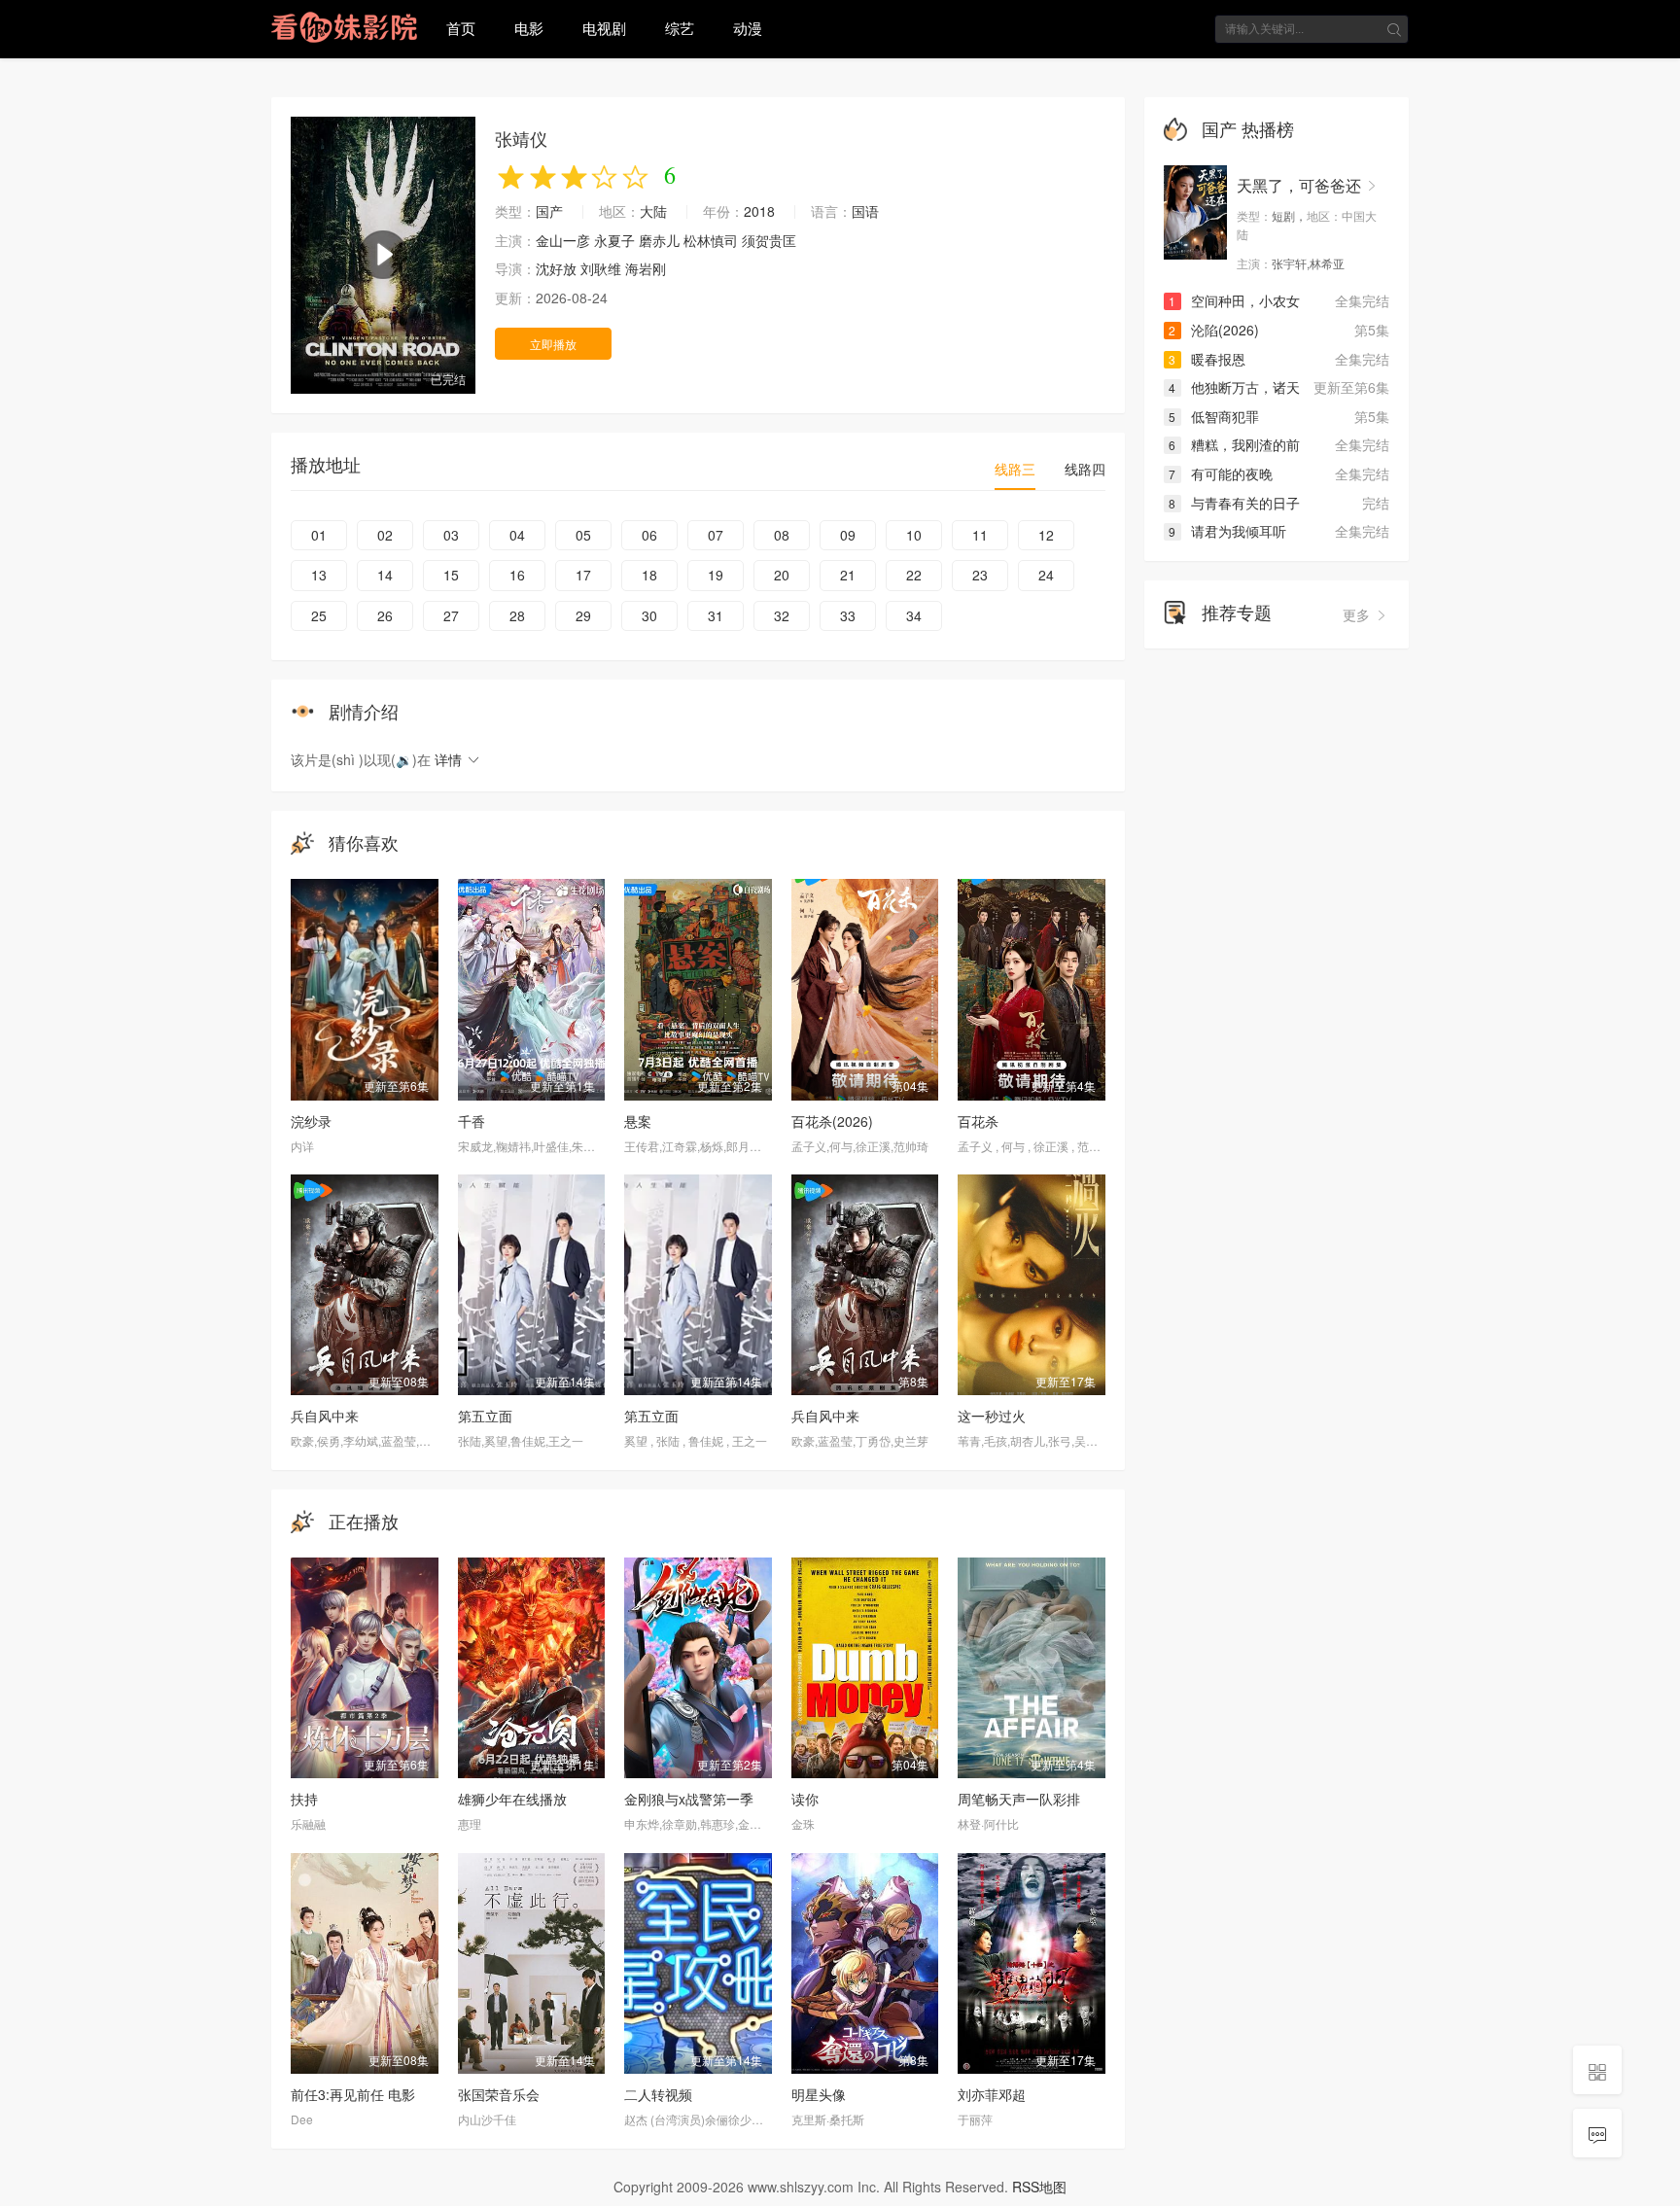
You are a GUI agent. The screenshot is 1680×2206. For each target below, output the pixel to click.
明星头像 (819, 2094)
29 (583, 615)
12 (1046, 535)
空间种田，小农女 (1234, 300)
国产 (549, 211)
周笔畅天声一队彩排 (1019, 1799)
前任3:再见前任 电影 (353, 2094)
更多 (1358, 614)
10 (914, 535)
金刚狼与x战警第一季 (689, 1799)
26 (385, 615)
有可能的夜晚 (1221, 473)
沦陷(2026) (1214, 330)
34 (914, 615)
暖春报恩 (1207, 359)
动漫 (748, 28)
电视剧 (604, 28)
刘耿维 (601, 268)
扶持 (304, 1799)
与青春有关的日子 (1234, 503)
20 (782, 575)
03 (451, 535)
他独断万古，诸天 (1234, 387)
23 (980, 575)
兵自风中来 (325, 1416)
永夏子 (614, 240)
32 (782, 615)
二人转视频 (658, 2094)
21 (848, 575)
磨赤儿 (659, 240)
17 (583, 575)
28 (517, 615)
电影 (529, 28)
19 (716, 575)
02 (385, 535)
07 (716, 535)
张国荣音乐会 (499, 2094)
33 (848, 615)
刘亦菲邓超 (992, 2094)
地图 (1053, 2187)
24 (1046, 575)
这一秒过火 (992, 1416)
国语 (865, 211)
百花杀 (978, 1121)
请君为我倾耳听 (1227, 531)
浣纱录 (311, 1121)
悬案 (638, 1121)
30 (649, 615)
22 (914, 575)
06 (649, 535)
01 (319, 535)
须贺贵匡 (769, 240)
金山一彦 (563, 240)
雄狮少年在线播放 (512, 1799)
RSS (1026, 2187)
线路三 (1015, 469)
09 (848, 535)
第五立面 (485, 1416)
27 (451, 615)
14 (385, 575)
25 (319, 615)
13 (319, 575)
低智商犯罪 (1214, 416)
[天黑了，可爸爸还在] (1195, 213)
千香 (472, 1121)
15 (451, 575)
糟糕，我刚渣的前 (1234, 444)
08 (782, 535)
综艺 (680, 28)
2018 (759, 211)
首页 (461, 28)
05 (583, 535)
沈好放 (556, 268)
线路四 (1085, 469)
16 (517, 575)
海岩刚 (646, 268)
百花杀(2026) (832, 1121)
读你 (805, 1799)
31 (716, 615)
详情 (450, 759)
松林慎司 (711, 240)
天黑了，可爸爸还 (1299, 185)
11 (980, 535)
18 (649, 575)
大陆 (653, 211)
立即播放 (553, 344)
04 (517, 535)
